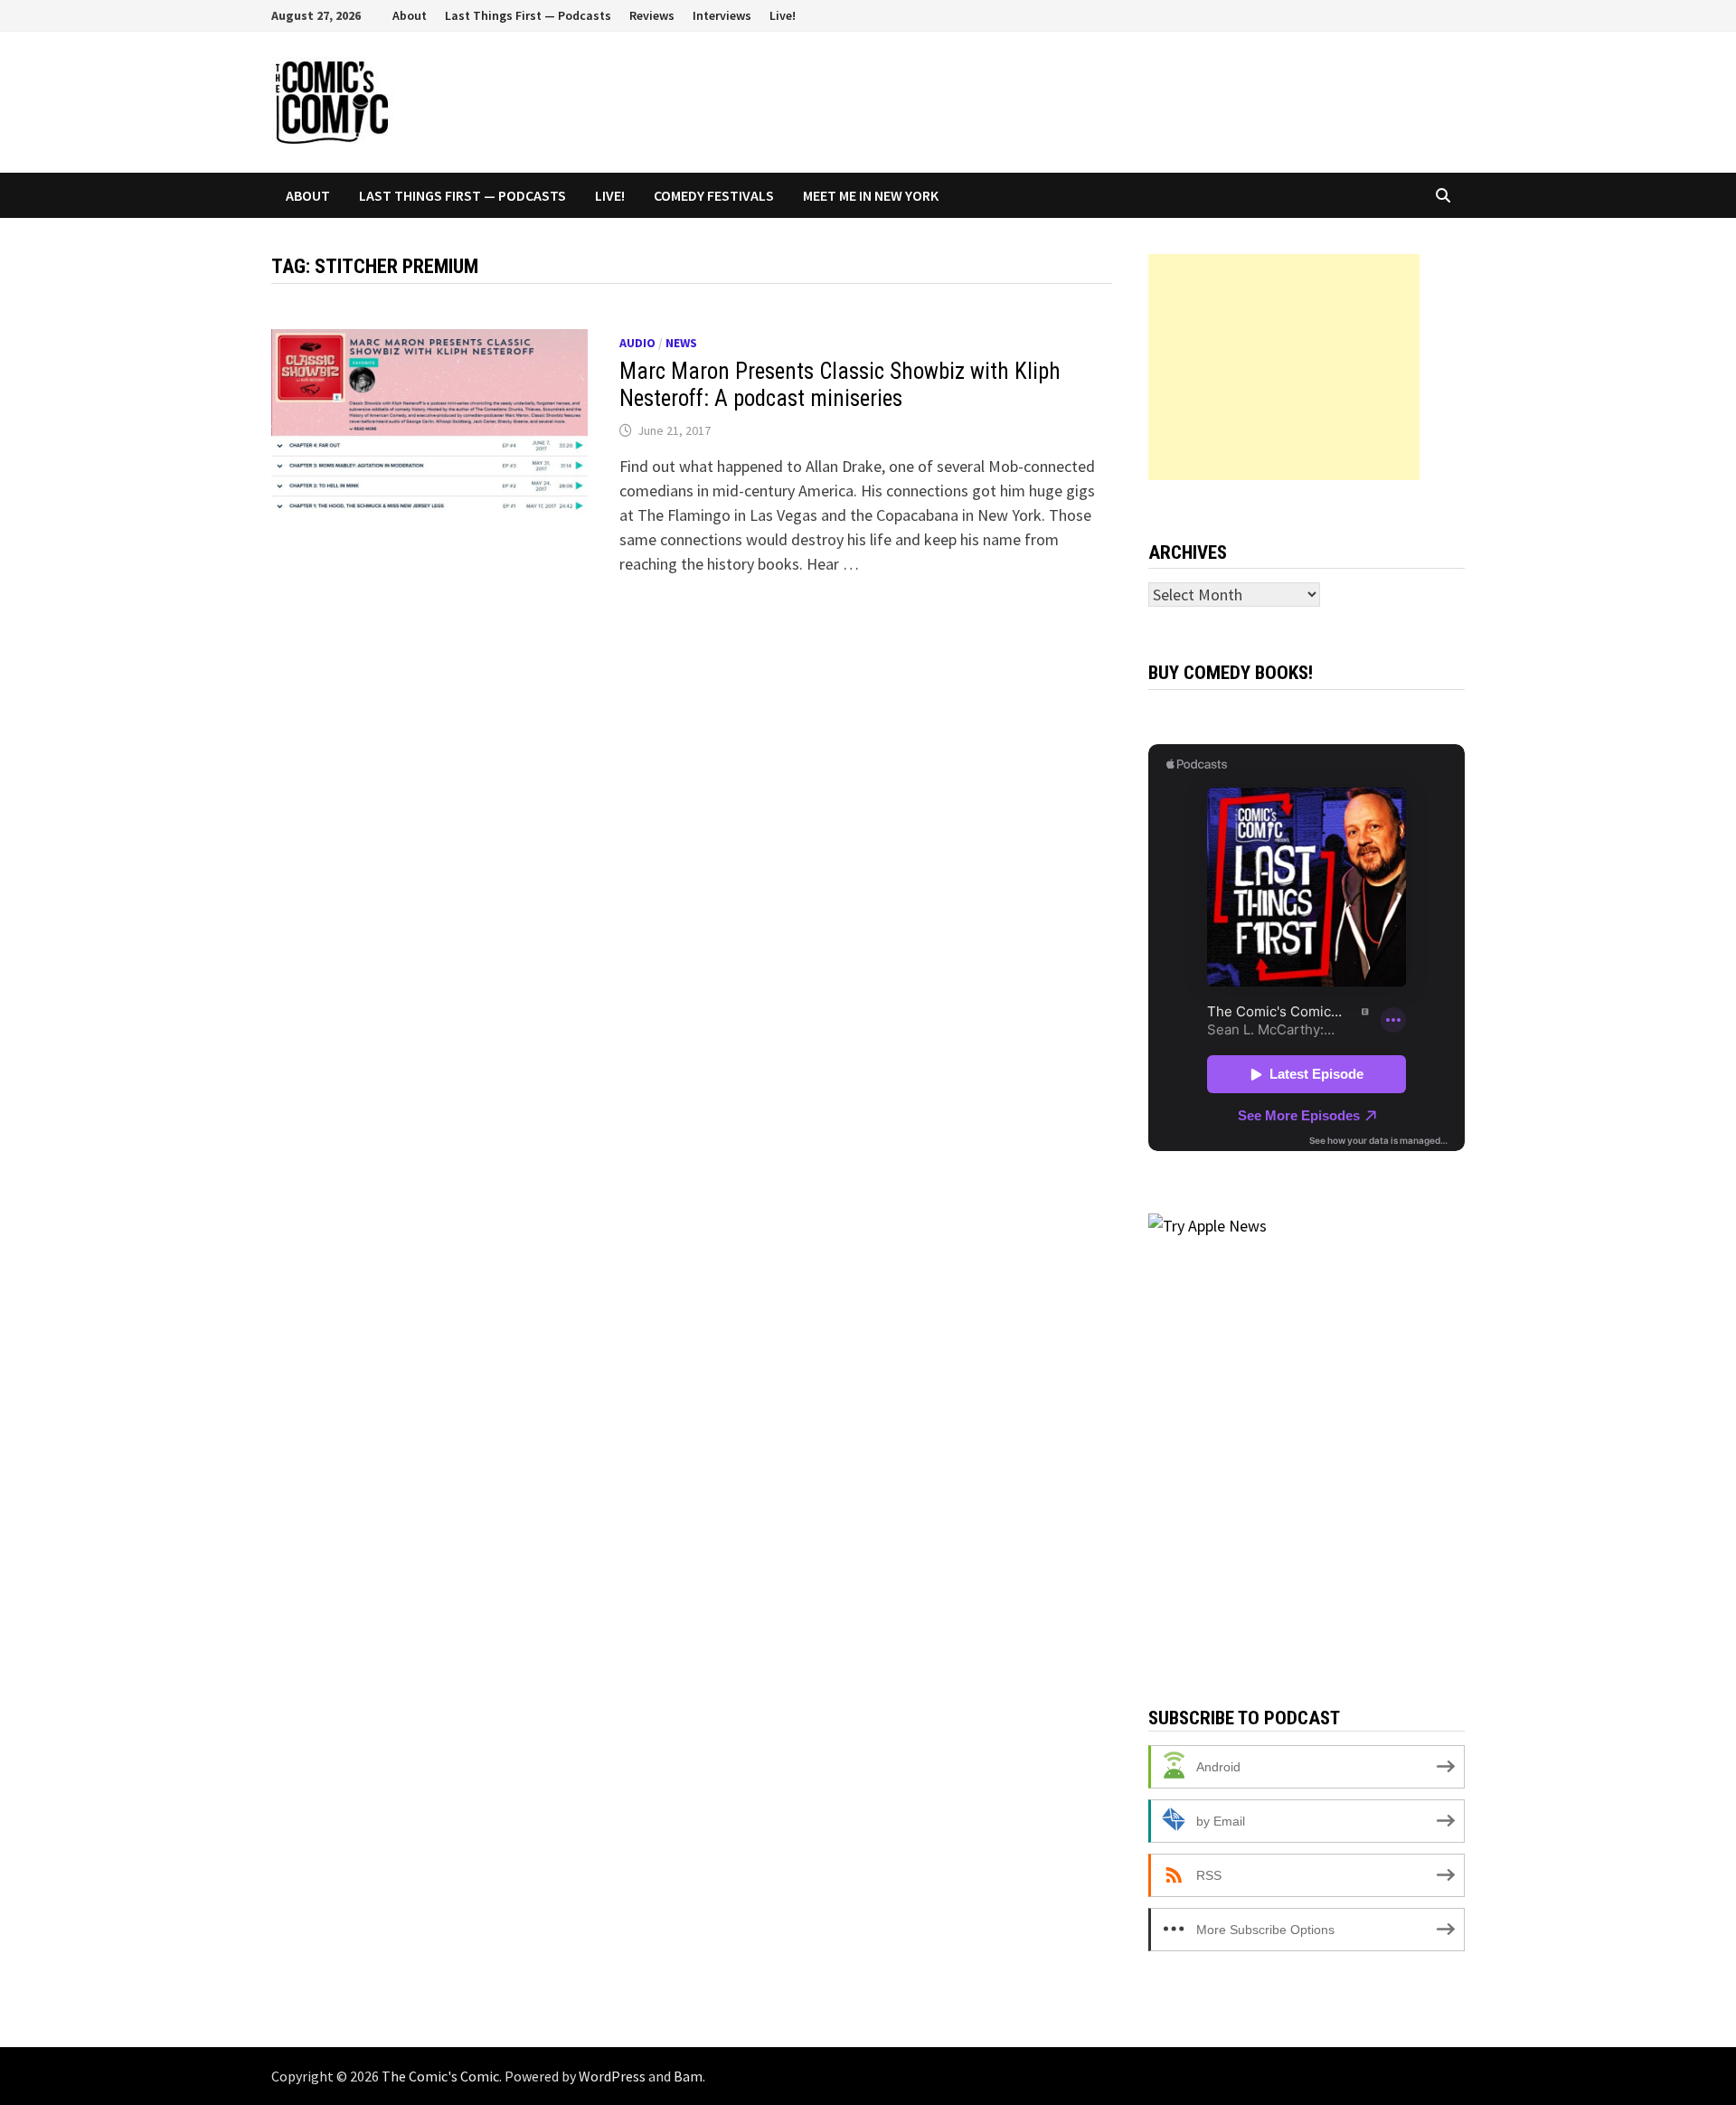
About (410, 15)
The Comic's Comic (440, 2076)
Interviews (722, 15)
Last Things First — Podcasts (528, 15)
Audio (637, 343)
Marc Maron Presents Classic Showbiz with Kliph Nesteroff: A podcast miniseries (840, 385)
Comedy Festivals (714, 195)
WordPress (612, 2076)
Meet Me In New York (871, 195)
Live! (783, 15)
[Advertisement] (1284, 367)
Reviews (652, 15)
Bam (688, 2076)
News (681, 343)
